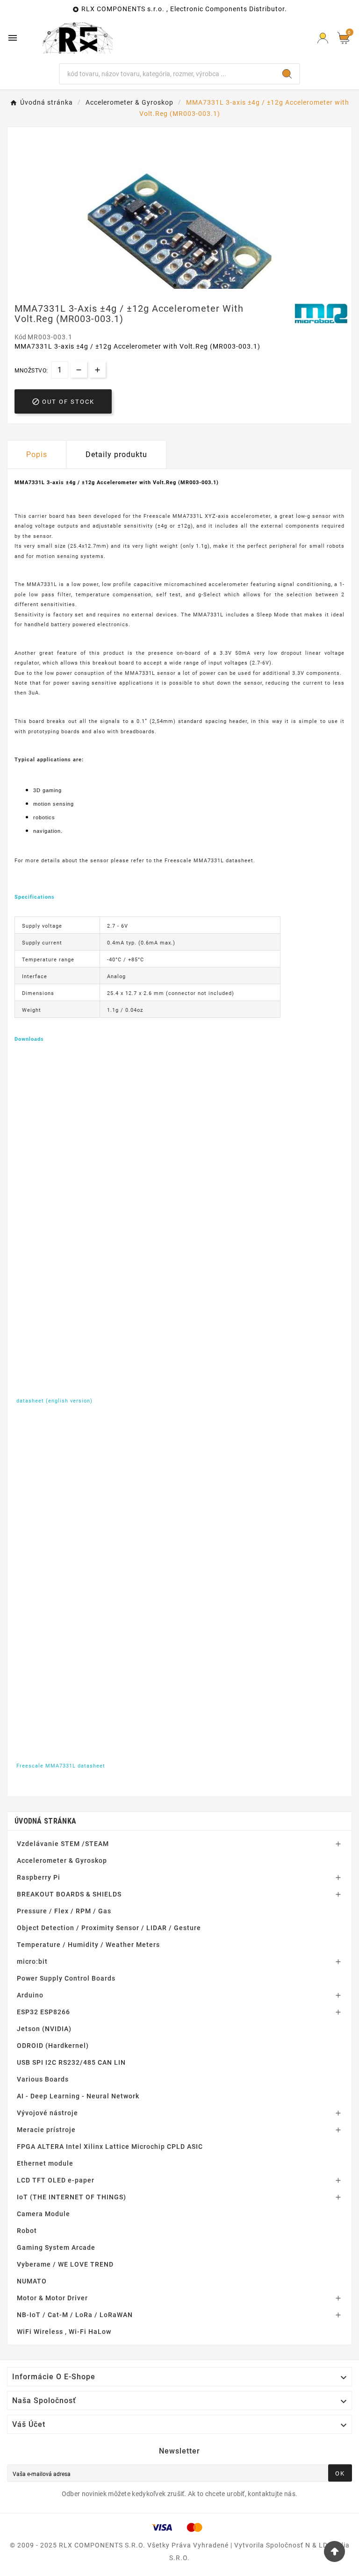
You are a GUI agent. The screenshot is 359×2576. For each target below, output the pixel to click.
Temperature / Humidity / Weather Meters (88, 1945)
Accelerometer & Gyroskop (62, 1860)
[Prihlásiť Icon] (323, 38)
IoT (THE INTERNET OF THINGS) (72, 2197)
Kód (21, 337)
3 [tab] (194, 286)
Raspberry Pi (39, 1877)
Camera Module (43, 2214)
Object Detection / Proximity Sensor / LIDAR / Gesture (109, 1928)
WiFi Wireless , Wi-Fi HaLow (64, 2332)
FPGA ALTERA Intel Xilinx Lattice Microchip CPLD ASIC (110, 2147)
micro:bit (32, 1961)
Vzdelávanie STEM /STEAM (63, 1844)
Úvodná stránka (45, 1821)
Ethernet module (45, 2163)
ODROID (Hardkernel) (53, 2046)
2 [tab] (184, 286)
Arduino (30, 1995)
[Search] (287, 74)
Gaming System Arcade (56, 2247)
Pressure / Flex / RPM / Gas (64, 1911)
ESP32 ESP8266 (43, 2012)
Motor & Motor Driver (52, 2298)
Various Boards (43, 2079)
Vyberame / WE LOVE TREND (65, 2264)
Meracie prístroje (46, 2130)
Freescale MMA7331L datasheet (61, 1766)
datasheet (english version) (54, 1401)
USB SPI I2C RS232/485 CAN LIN (71, 2062)
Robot (27, 2231)
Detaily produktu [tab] (116, 454)
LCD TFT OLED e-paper (56, 2180)
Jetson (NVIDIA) (44, 2029)
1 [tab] (175, 286)
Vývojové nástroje (47, 2113)
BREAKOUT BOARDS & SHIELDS (69, 1894)
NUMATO (32, 2281)
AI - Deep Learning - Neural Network (78, 2096)
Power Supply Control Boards (66, 1978)
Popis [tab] (37, 454)
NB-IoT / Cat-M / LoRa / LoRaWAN (75, 2315)
